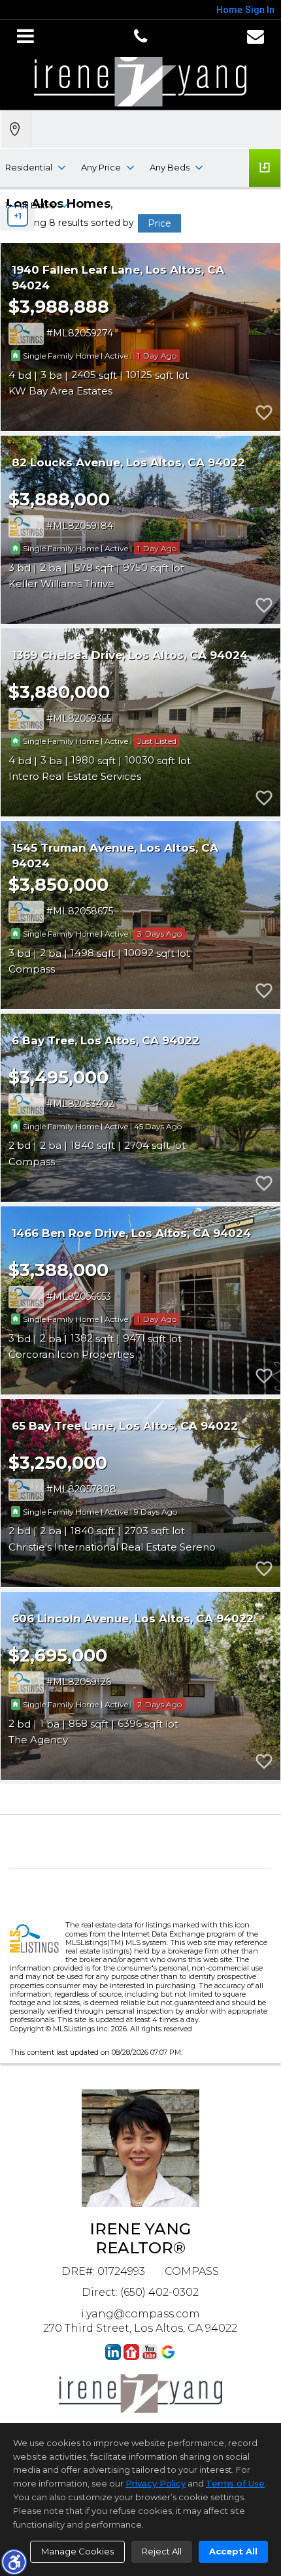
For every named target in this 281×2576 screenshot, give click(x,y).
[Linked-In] (113, 2352)
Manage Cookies (77, 2551)
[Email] (256, 37)
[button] (14, 2562)
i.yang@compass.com (140, 2314)
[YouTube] (150, 2352)
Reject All (162, 2551)
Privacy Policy (156, 2483)
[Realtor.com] (131, 2352)
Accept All (233, 2551)
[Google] (168, 2352)
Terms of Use (235, 2483)
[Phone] (140, 37)
